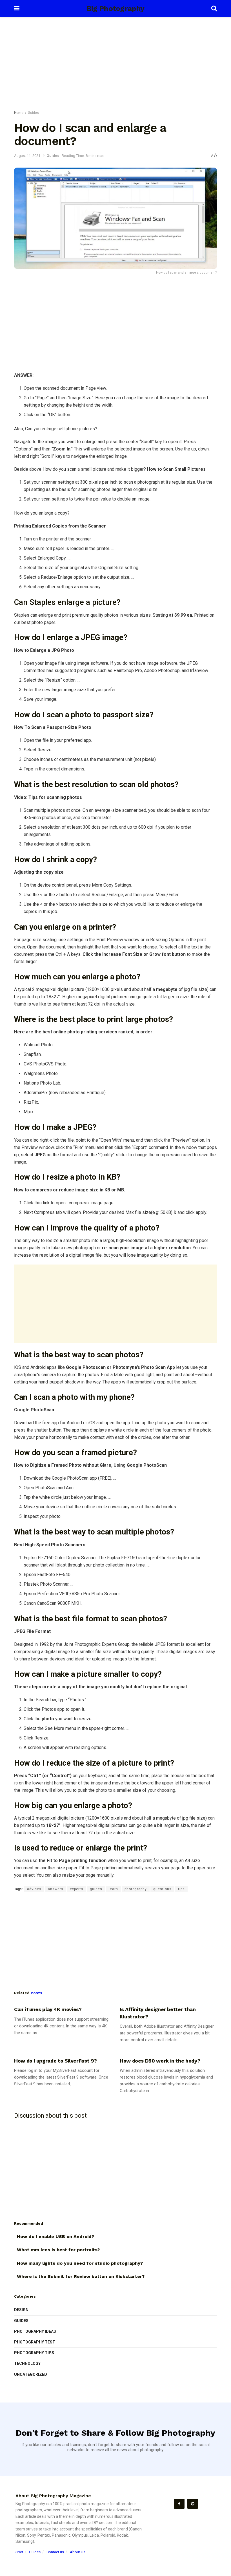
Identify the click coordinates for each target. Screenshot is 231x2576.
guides (96, 1889)
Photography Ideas (35, 2331)
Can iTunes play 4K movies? (48, 2009)
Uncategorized (31, 2374)
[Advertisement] (115, 65)
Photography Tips (34, 2353)
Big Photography (115, 8)
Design (21, 2310)
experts (77, 1889)
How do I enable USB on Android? (55, 2236)
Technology (27, 2363)
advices (34, 1889)
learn (113, 1889)
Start (19, 2552)
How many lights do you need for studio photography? (80, 2263)
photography (136, 1889)
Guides (33, 113)
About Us (78, 2552)
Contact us (55, 2552)
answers (56, 1889)
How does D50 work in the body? (160, 2061)
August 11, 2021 (27, 156)
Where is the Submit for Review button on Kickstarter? (81, 2276)
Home (19, 113)
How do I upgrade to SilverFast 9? (55, 2061)
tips (181, 1889)
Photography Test (35, 2342)
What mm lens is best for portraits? (58, 2250)
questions (162, 1889)
